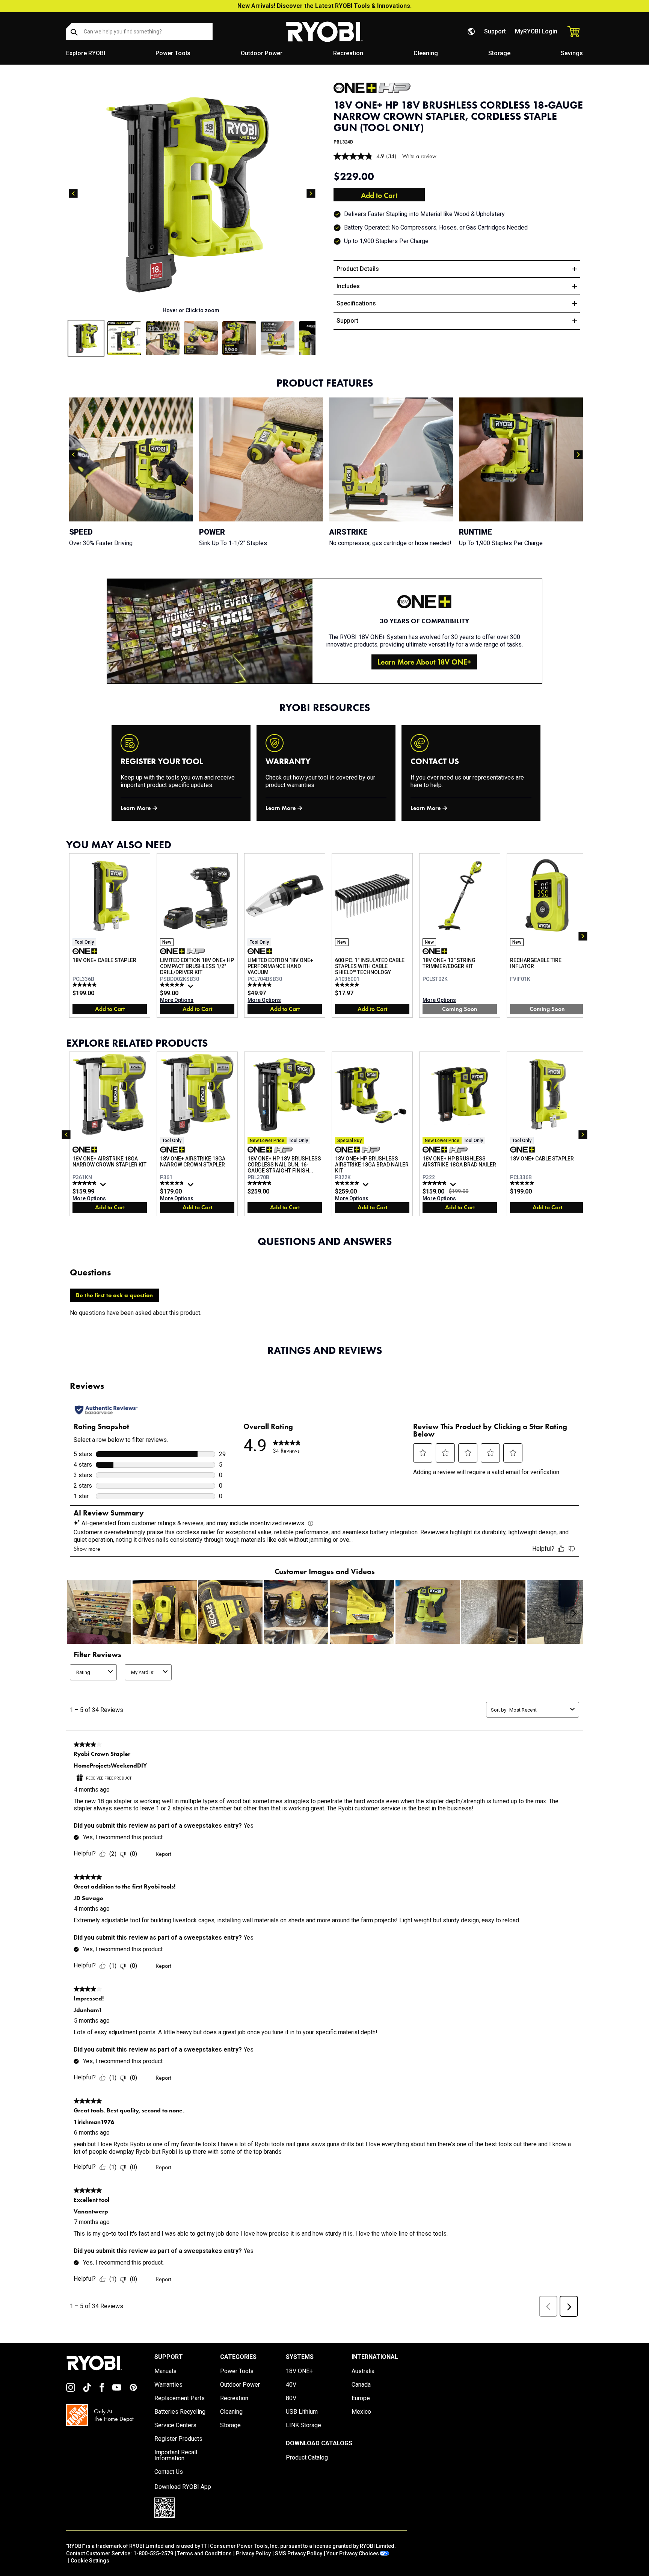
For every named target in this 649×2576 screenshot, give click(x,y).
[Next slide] (311, 193)
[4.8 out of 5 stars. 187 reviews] (85, 1183)
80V (291, 2398)
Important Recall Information (176, 2455)
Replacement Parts (180, 2398)
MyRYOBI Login (536, 31)
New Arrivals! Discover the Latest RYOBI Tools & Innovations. (324, 6)
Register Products (178, 2439)
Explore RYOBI (86, 53)
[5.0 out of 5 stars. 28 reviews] (260, 985)
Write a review (419, 156)
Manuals (165, 2371)
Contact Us (169, 2472)
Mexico (361, 2412)
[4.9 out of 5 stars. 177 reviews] (348, 1183)
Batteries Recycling (180, 2412)
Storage (499, 53)
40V (291, 2385)
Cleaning (426, 53)
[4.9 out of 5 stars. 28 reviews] (260, 1183)
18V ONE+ (299, 2371)
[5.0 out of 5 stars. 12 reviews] (85, 985)
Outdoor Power (262, 53)
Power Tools (173, 53)
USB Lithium (302, 2412)
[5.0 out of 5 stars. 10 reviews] (348, 985)
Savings (572, 53)
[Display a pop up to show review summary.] (192, 988)
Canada (361, 2385)
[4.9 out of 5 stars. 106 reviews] (173, 1183)
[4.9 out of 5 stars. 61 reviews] (173, 985)
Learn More (136, 808)
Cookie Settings (90, 2561)
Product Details (358, 269)
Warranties (168, 2385)
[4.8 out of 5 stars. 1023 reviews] (435, 1183)
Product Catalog (307, 2458)
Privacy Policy (253, 2553)
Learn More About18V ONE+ (424, 662)
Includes (348, 286)
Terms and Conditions (205, 2553)
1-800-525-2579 (153, 2553)
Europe (361, 2398)
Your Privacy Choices (353, 2553)
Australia (363, 2371)
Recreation (348, 53)
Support (495, 31)
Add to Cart (379, 195)
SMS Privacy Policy (299, 2553)
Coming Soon (460, 1009)
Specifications (356, 303)
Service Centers (175, 2425)
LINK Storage (303, 2425)
